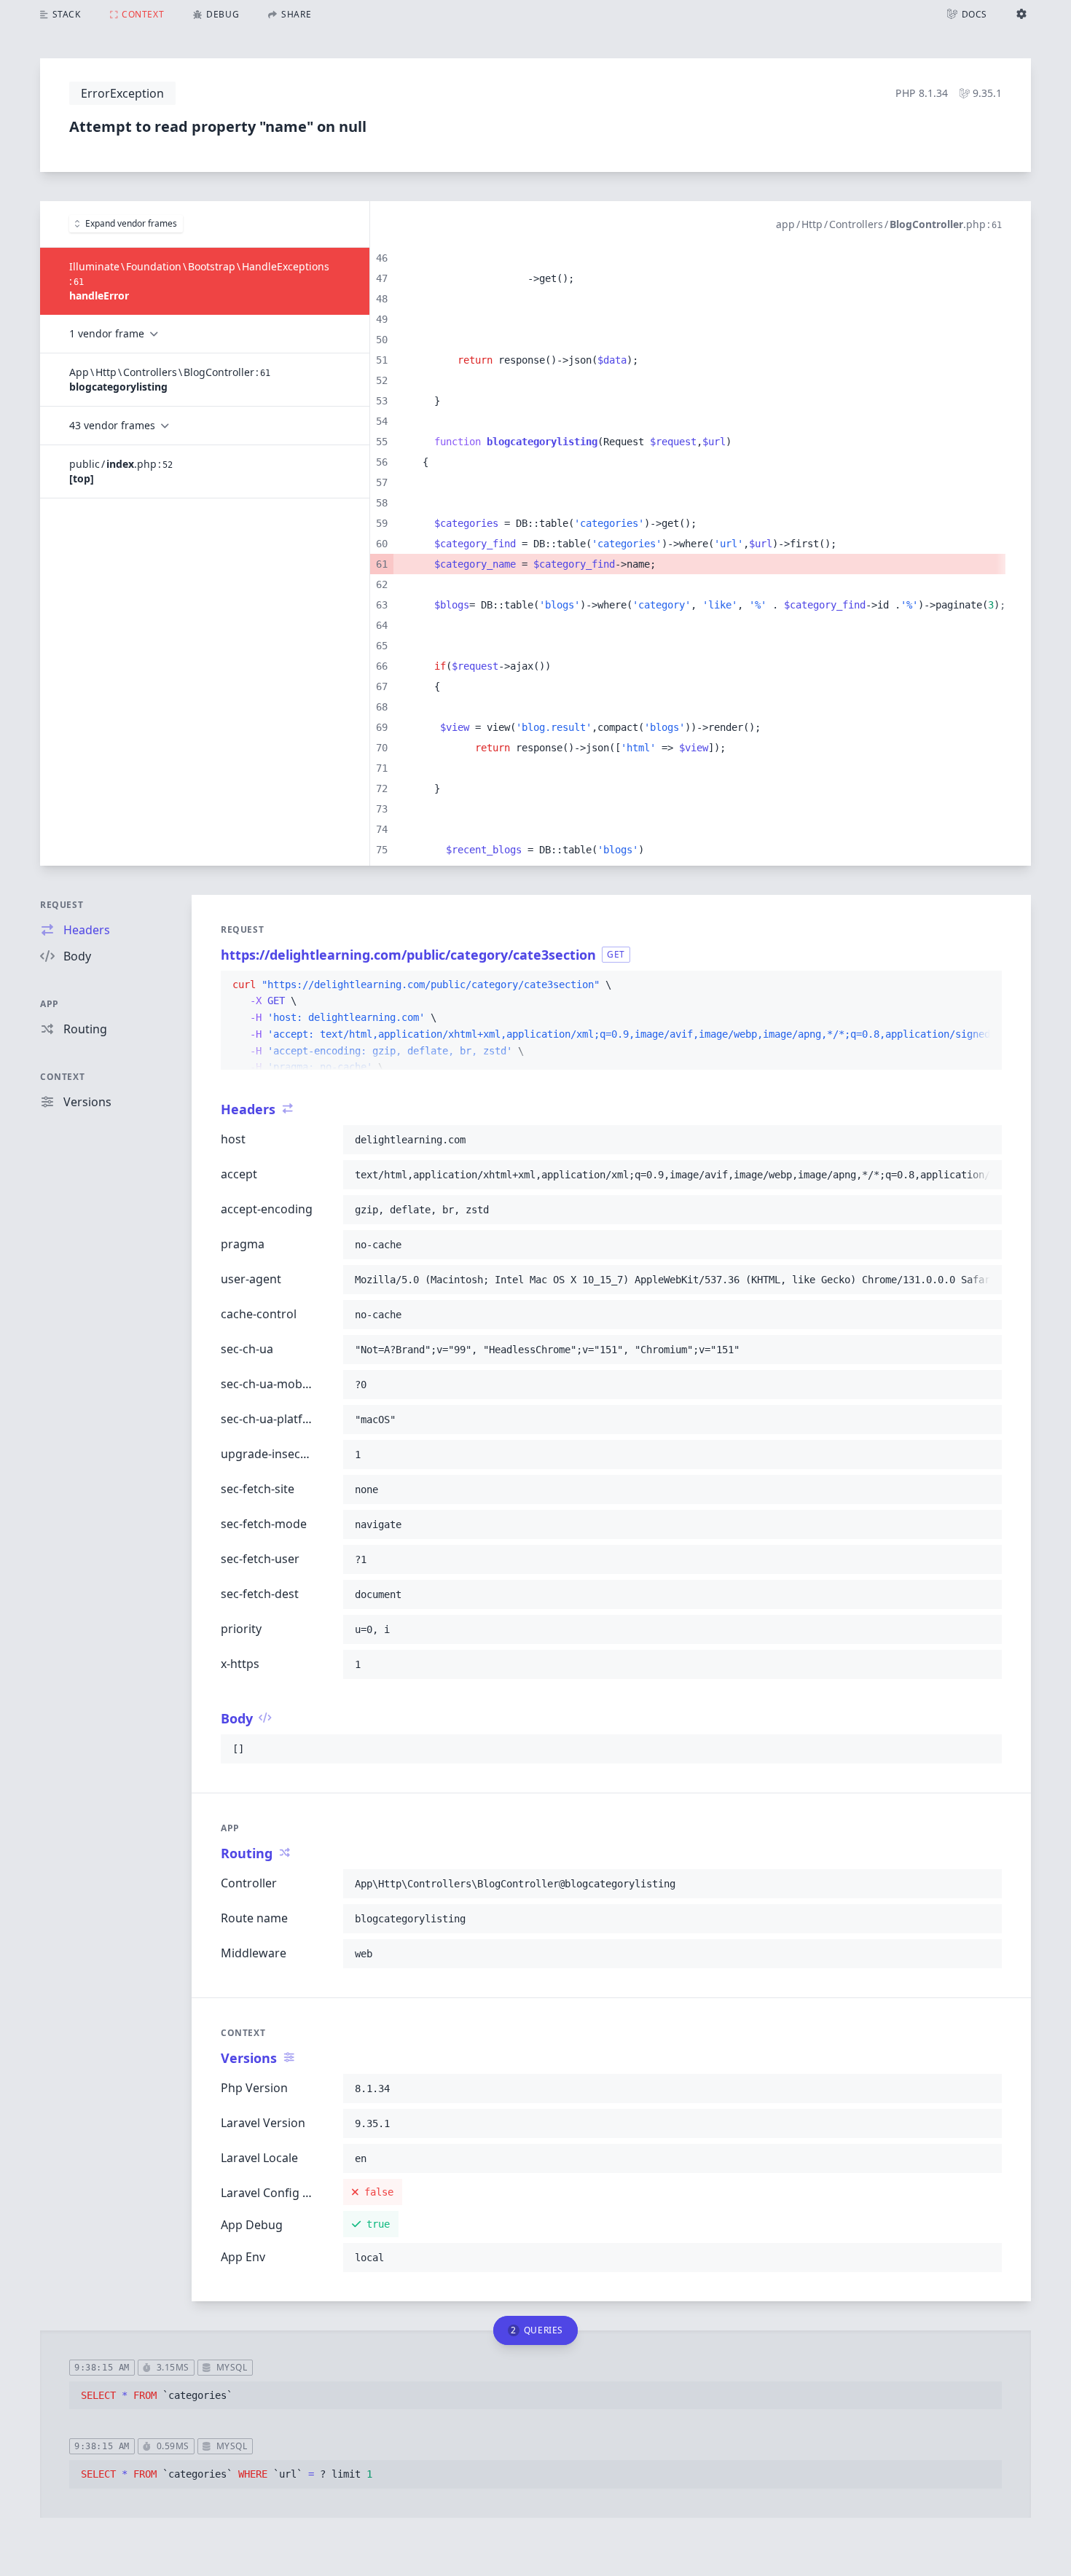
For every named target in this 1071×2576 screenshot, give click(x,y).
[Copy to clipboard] (984, 985)
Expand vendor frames (131, 223)
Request (62, 905)
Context (62, 1077)
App (50, 1004)
